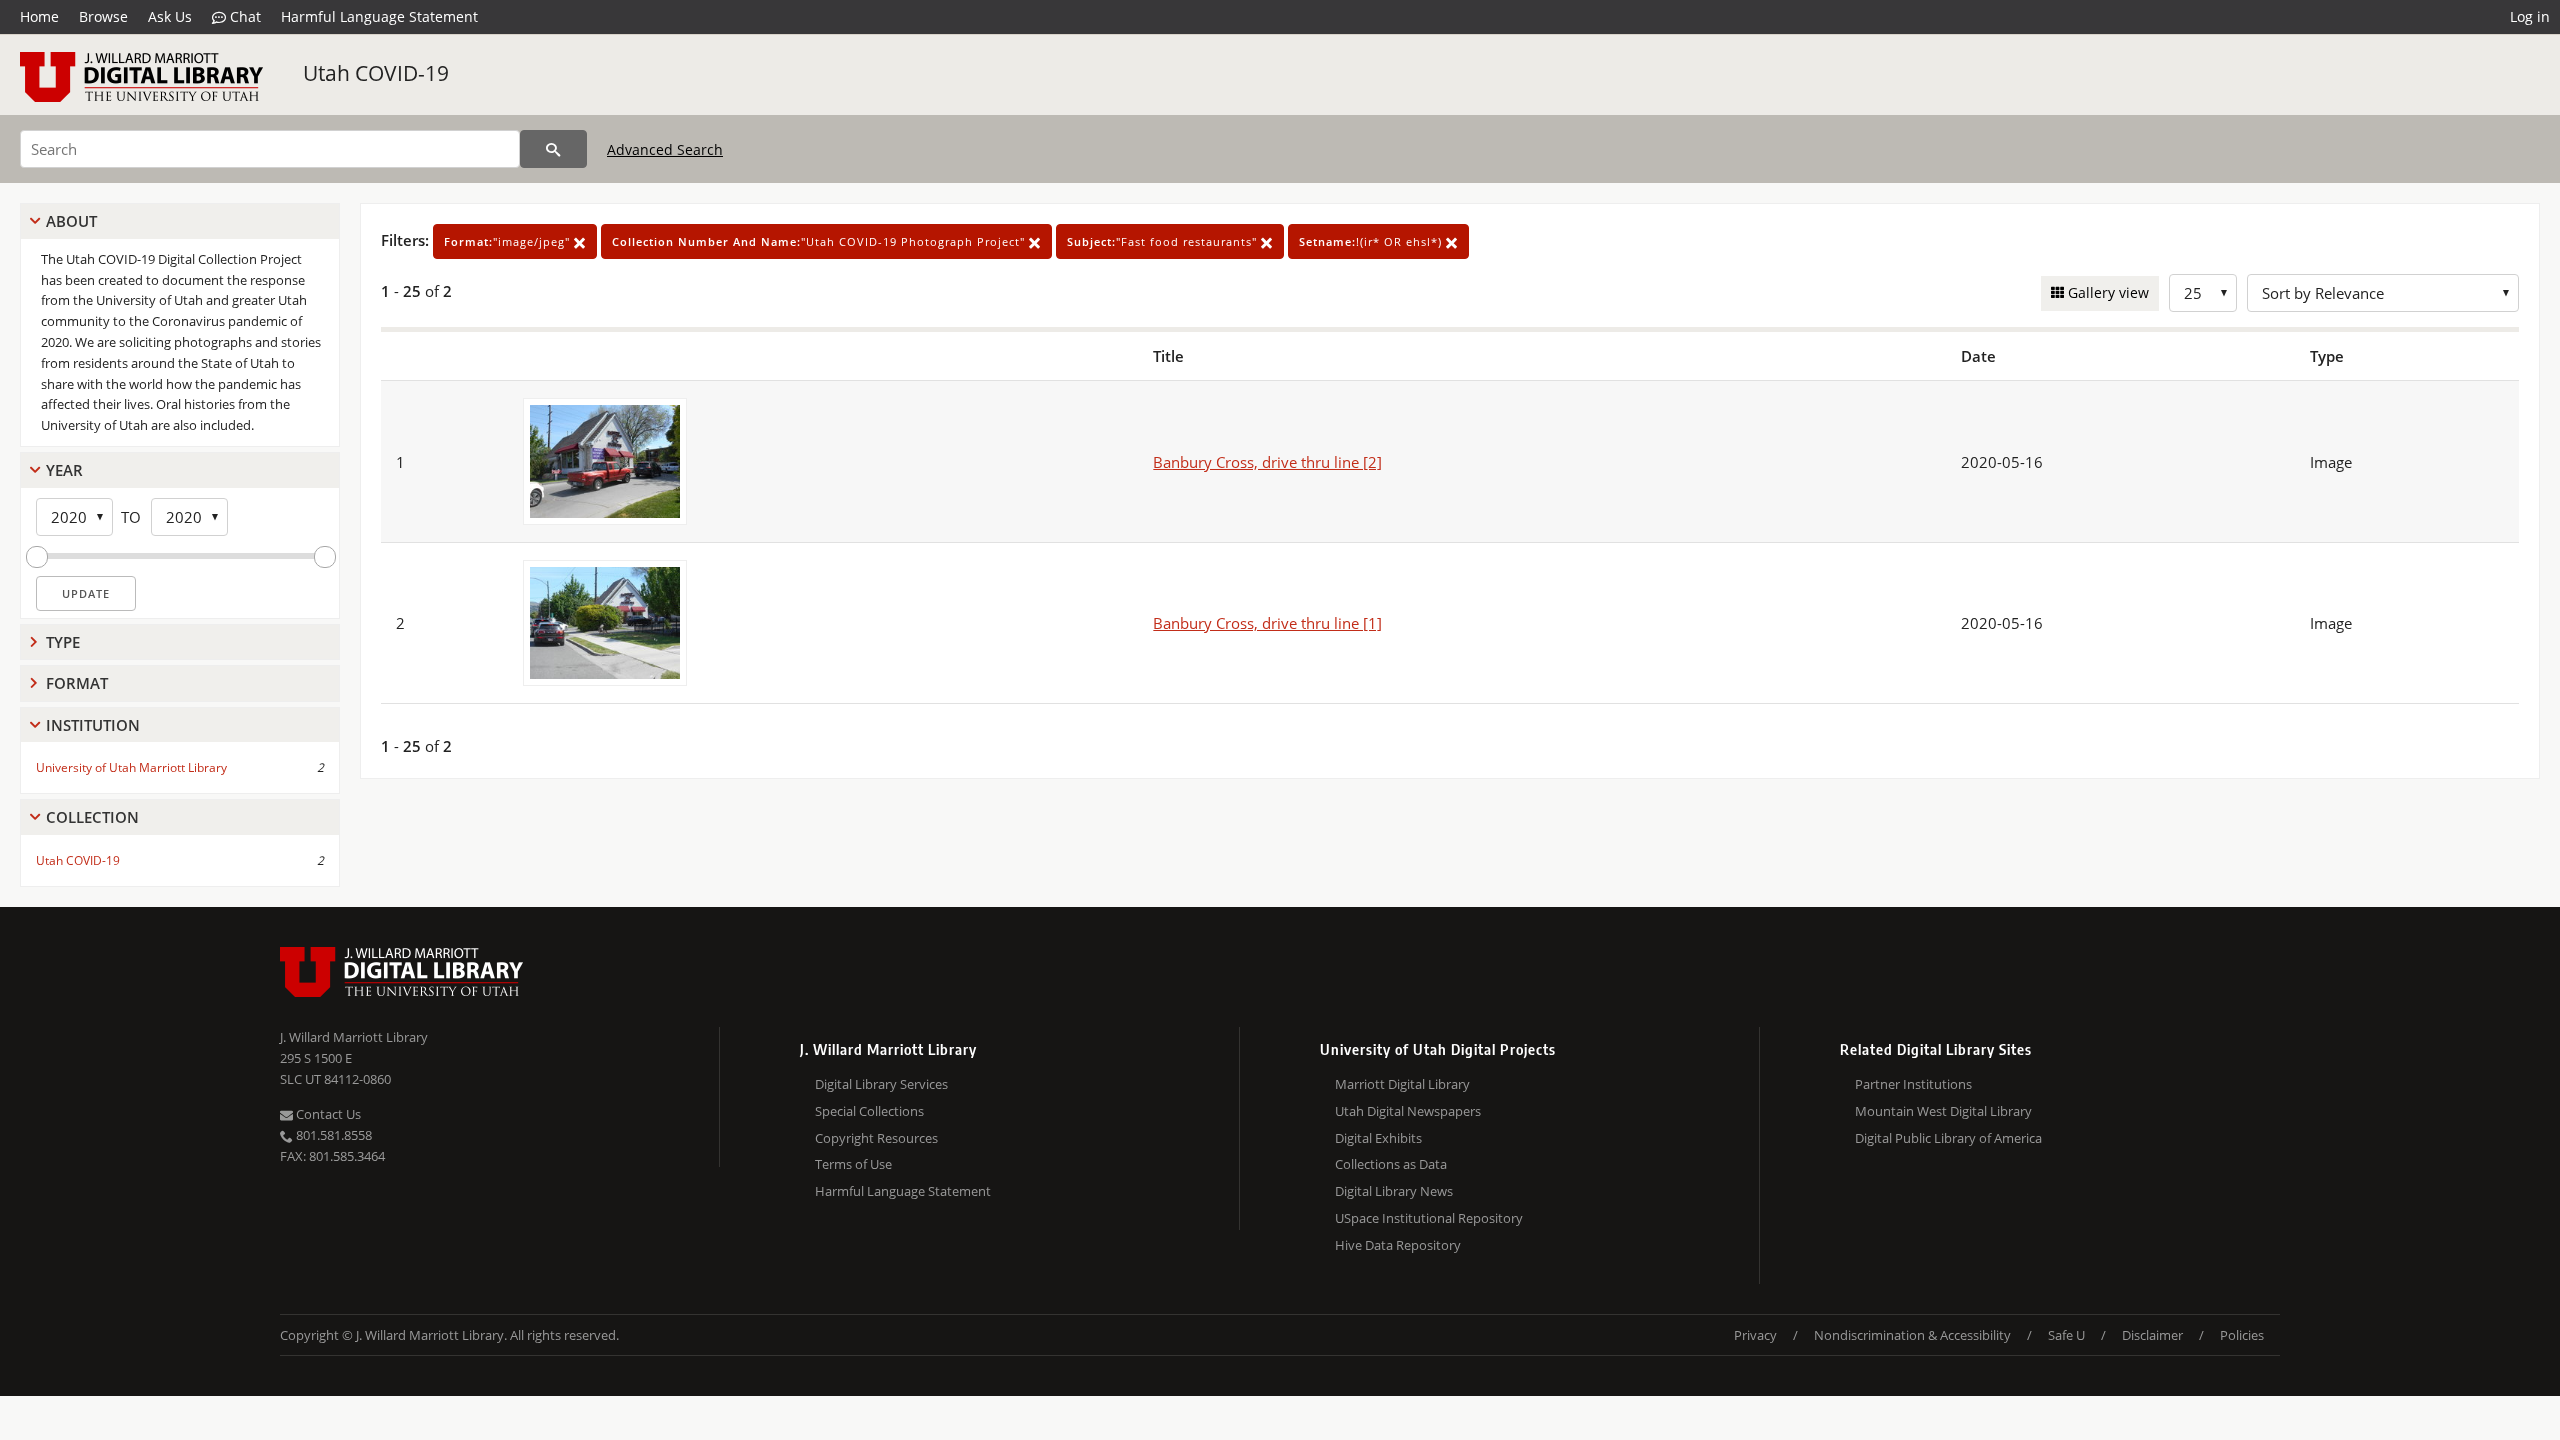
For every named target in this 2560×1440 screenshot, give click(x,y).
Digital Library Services (881, 1084)
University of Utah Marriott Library (131, 767)
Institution (93, 725)
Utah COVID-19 (376, 73)
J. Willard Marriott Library (354, 1037)
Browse (103, 16)
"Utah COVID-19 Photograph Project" (820, 241)
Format (77, 683)
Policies (2242, 1335)
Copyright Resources (876, 1138)
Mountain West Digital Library (1943, 1111)
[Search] (553, 149)
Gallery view (2106, 292)
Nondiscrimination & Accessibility (1912, 1335)
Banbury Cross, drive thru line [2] (1267, 462)
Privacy (1755, 1335)
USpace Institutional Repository (1429, 1218)
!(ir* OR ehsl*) (1372, 241)
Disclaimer (2152, 1335)
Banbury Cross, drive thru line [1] (1267, 623)
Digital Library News (1394, 1191)
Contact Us (327, 1114)
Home (39, 16)
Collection (92, 817)
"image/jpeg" (509, 241)
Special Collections (869, 1111)
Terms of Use (853, 1164)
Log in (2530, 16)
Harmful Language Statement (379, 16)
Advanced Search (665, 149)
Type (63, 642)
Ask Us (170, 16)
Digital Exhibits (1378, 1138)
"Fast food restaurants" (1164, 241)
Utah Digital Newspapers (1408, 1111)
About (71, 221)
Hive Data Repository (1398, 1245)
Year (64, 470)
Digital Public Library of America (1948, 1138)
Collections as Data (1391, 1164)
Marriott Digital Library (1402, 1084)
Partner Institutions (1913, 1084)
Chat (243, 16)
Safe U (2066, 1335)
